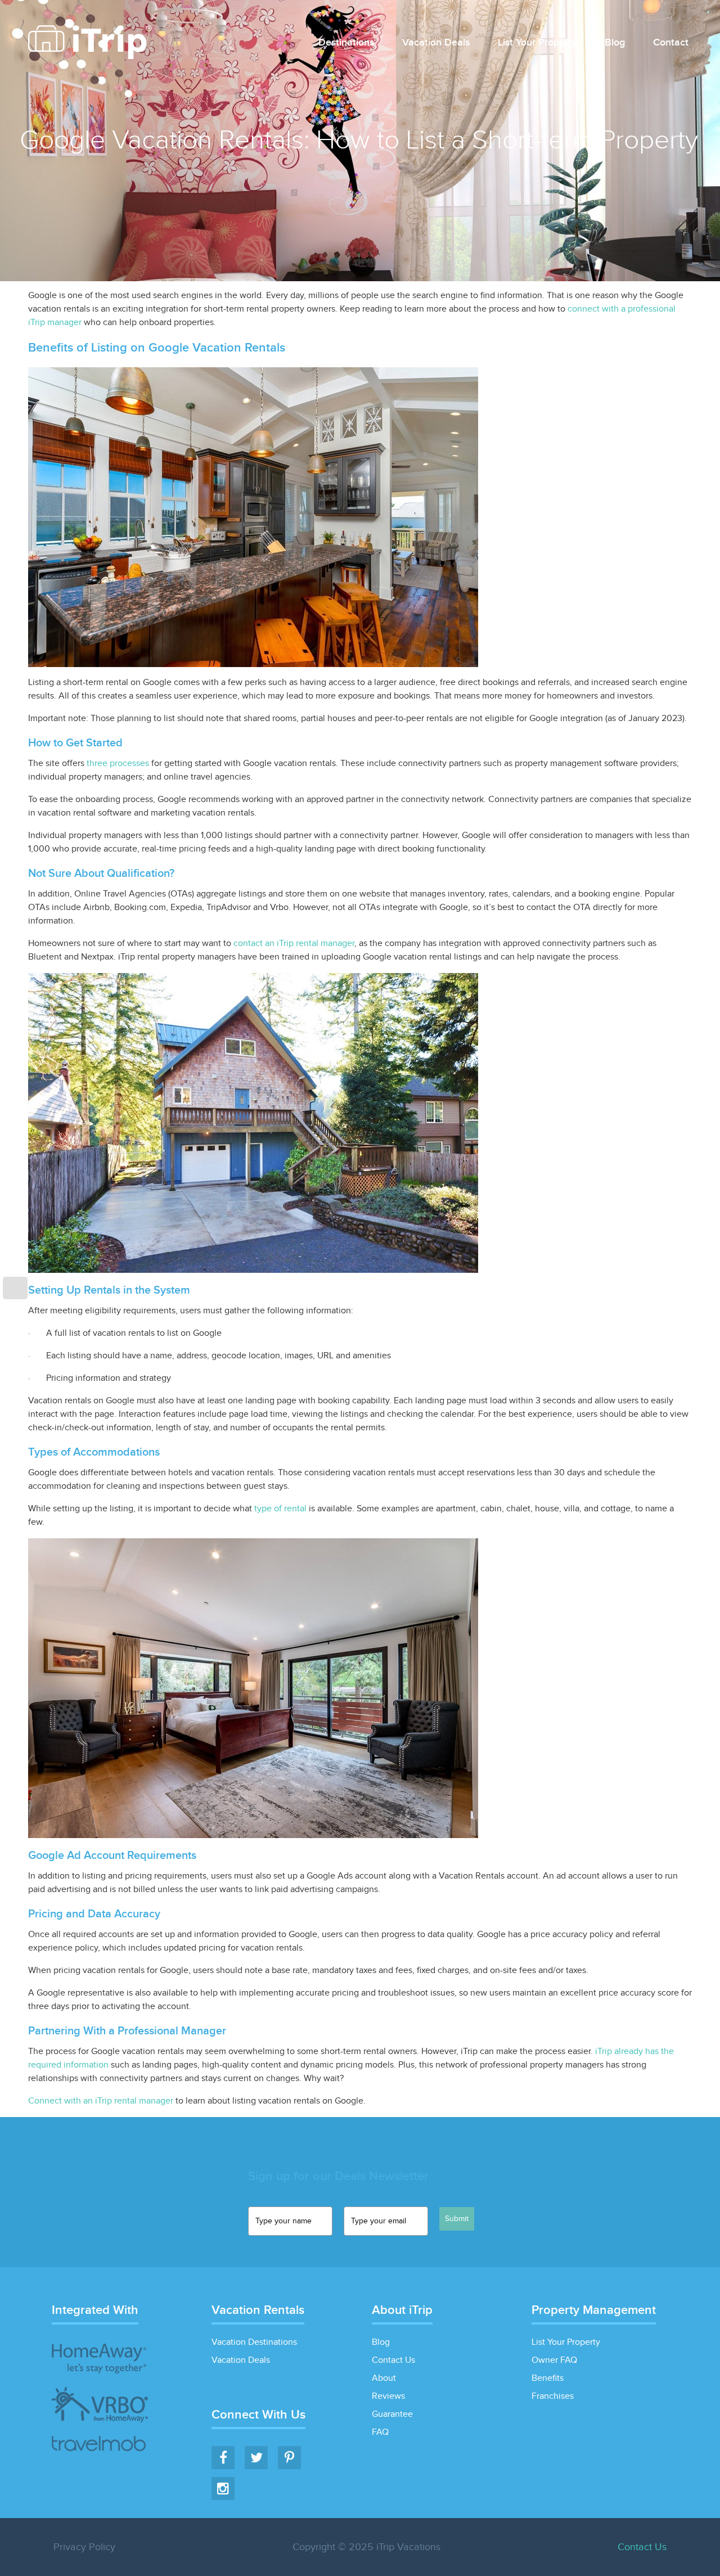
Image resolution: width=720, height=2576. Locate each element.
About (384, 2378)
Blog (615, 43)
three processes (118, 764)
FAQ (380, 2432)
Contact (671, 43)
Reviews (388, 2396)
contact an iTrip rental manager (294, 944)
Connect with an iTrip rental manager (101, 2101)
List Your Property (537, 43)
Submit (457, 2219)
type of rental (280, 1509)
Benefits (548, 2378)
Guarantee (392, 2414)
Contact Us (393, 2360)
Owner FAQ (554, 2360)
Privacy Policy (84, 2547)
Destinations (346, 43)
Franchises (553, 2396)
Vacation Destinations (254, 2342)
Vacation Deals (436, 43)
